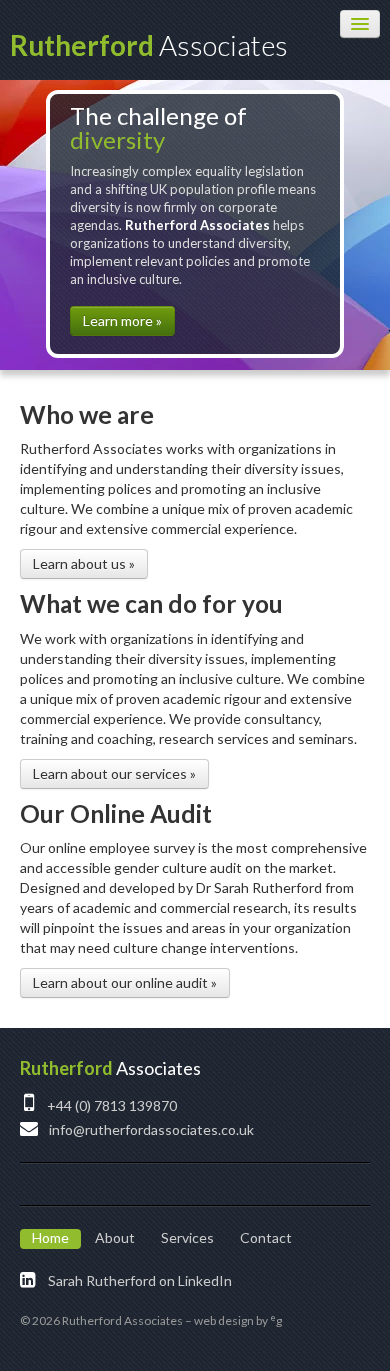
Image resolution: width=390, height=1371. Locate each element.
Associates (149, 45)
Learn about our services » (114, 773)
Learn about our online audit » (125, 982)
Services (187, 1237)
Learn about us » (84, 563)
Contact (266, 1237)
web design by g (238, 1320)
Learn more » (122, 320)
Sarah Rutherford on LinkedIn (138, 1280)
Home (50, 1237)
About (115, 1237)
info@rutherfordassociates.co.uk (150, 1129)
